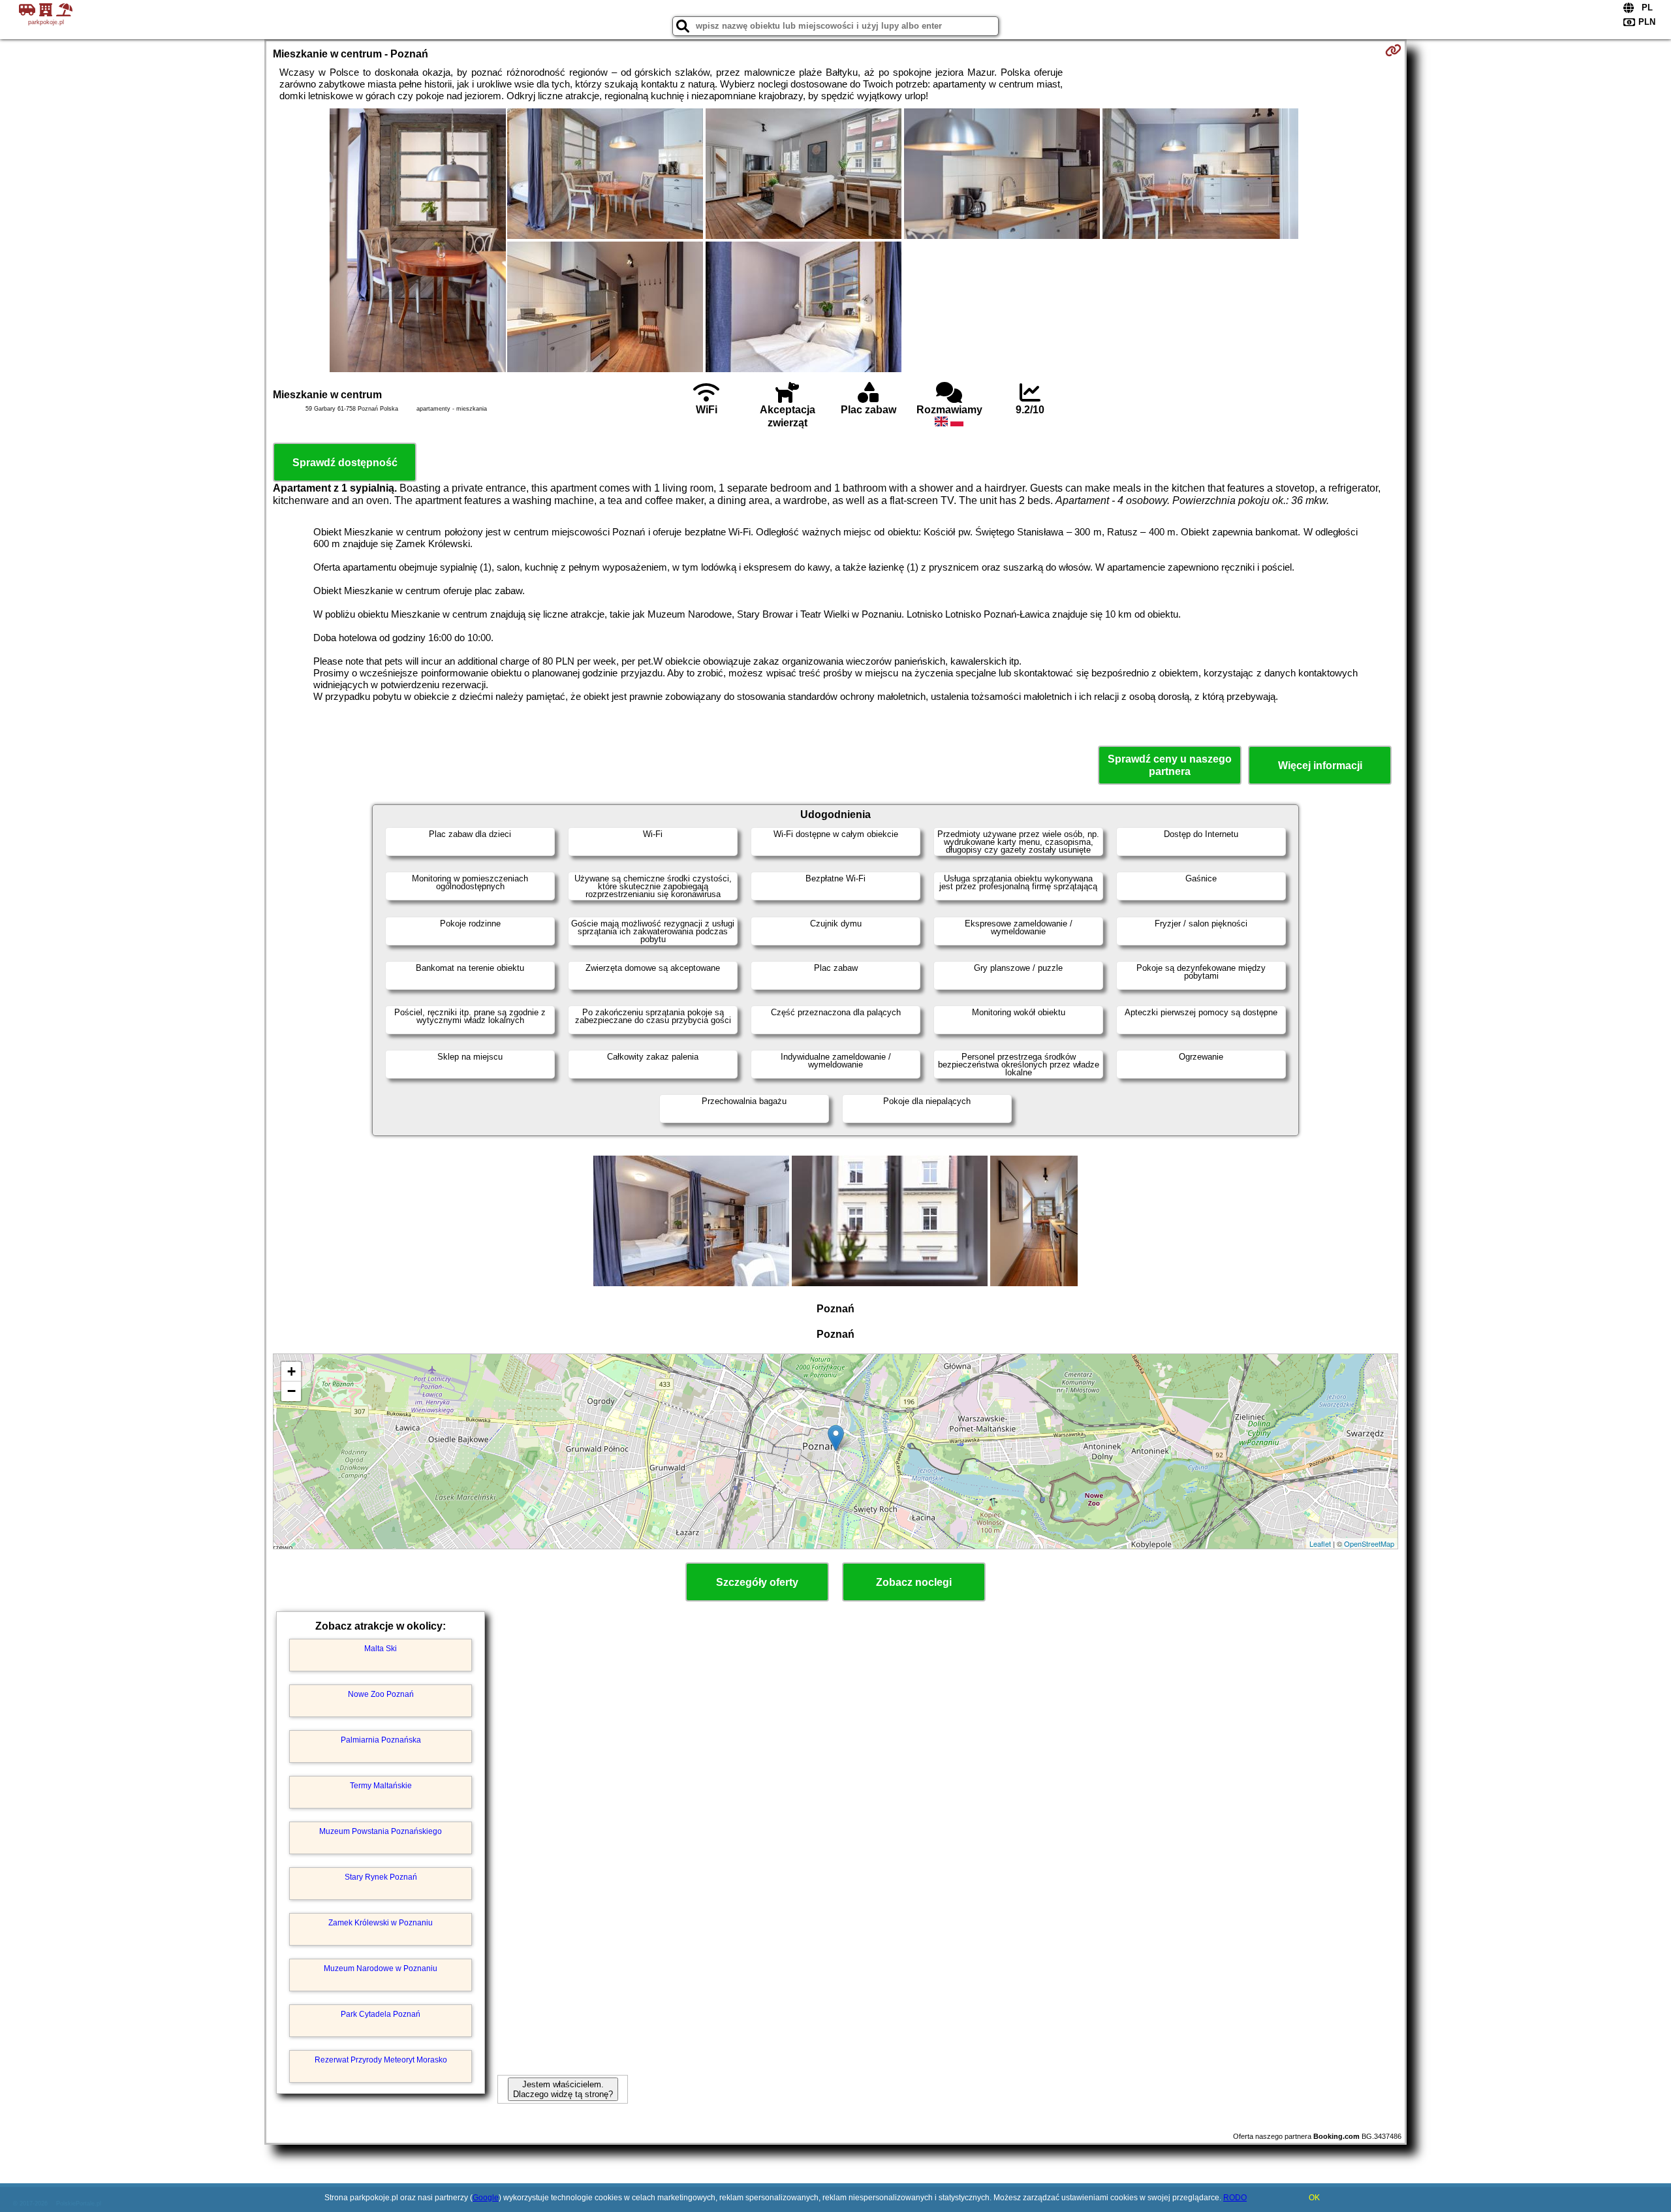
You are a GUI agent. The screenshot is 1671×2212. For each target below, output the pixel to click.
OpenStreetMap (1369, 1543)
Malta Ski (381, 1649)
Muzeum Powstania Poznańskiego (381, 1831)
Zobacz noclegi (914, 1582)
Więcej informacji (1320, 766)
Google (486, 2198)
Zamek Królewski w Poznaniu (381, 1923)
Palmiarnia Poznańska (381, 1740)
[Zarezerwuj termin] (1393, 50)
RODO (1235, 2198)
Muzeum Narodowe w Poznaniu (381, 1968)
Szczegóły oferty (757, 1582)
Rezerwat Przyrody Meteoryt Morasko (381, 2060)
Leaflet (1320, 1543)
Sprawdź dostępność (345, 463)
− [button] (291, 1391)
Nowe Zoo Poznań (381, 1694)
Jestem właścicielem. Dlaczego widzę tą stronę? (563, 2089)
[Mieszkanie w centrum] (418, 242)
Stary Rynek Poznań (381, 1877)
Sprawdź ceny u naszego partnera (1170, 765)
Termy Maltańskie (381, 1786)
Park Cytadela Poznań (381, 2014)
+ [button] (291, 1371)
